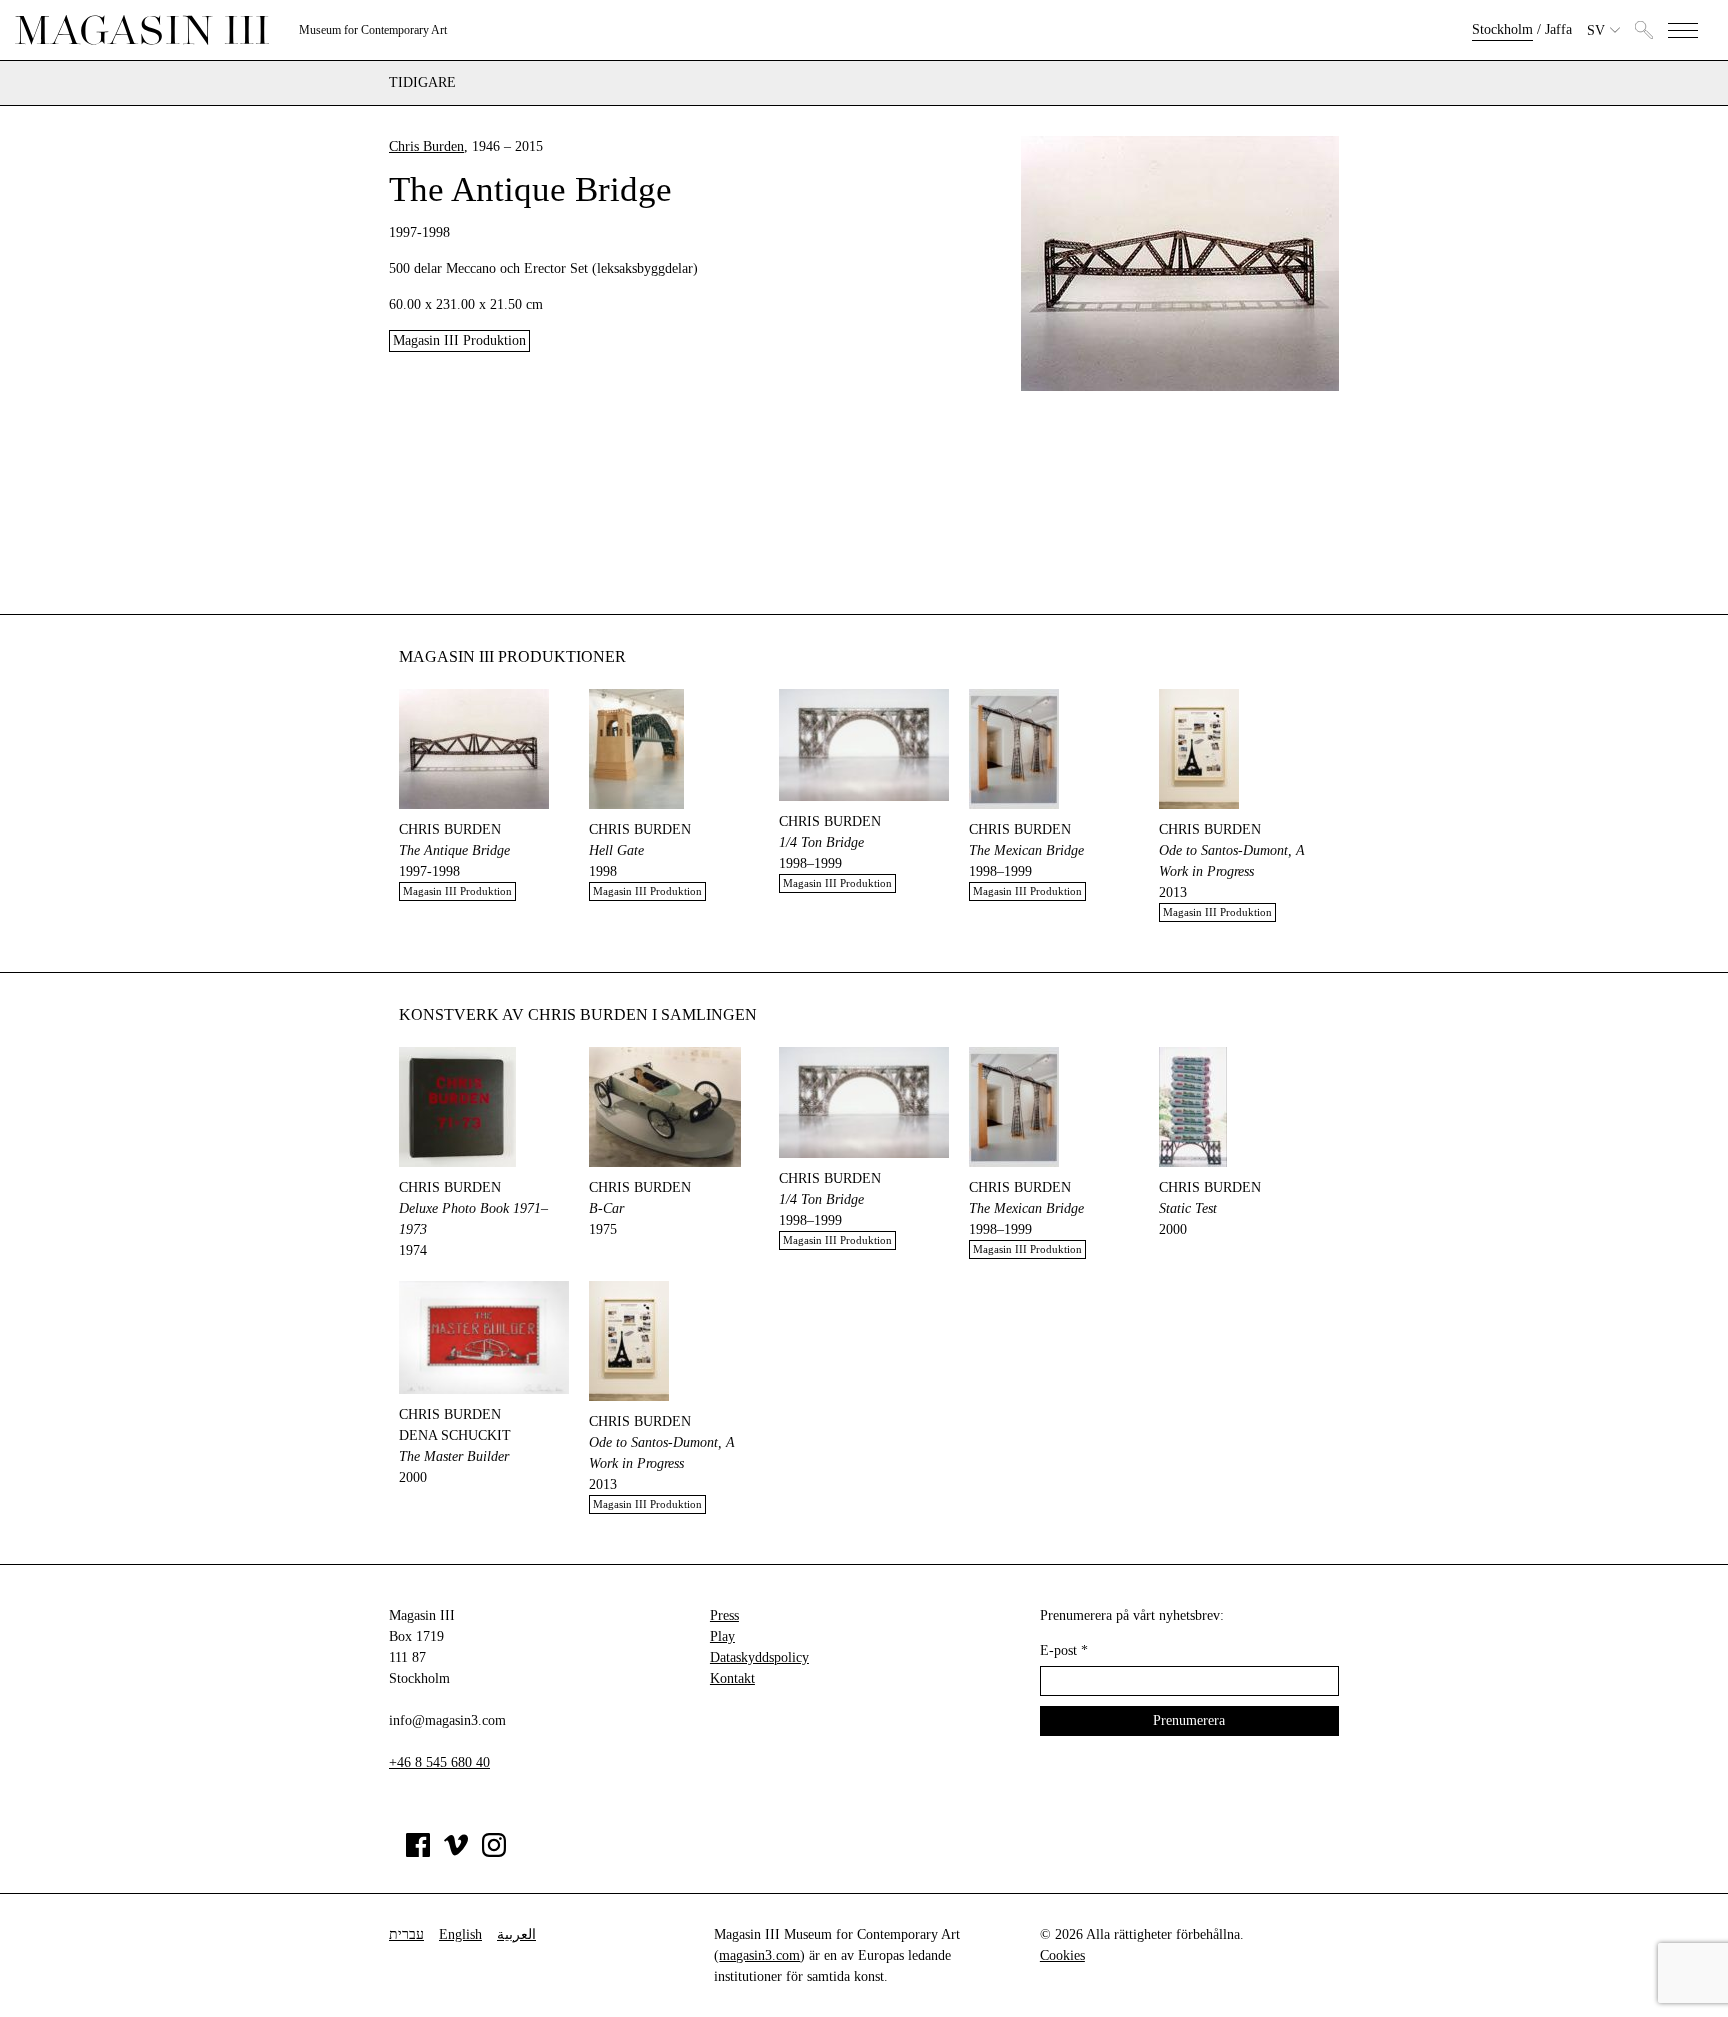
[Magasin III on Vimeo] (456, 1852)
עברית (406, 1934)
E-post (1064, 1650)
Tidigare (422, 83)
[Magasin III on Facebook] (418, 1852)
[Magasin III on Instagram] (494, 1852)
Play (722, 1636)
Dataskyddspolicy (759, 1657)
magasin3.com (759, 1955)
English (460, 1934)
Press (724, 1615)
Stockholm (1502, 29)
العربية (516, 1934)
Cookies (1062, 1955)
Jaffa (1558, 29)
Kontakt (732, 1678)
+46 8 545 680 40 (439, 1762)
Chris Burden (426, 146)
